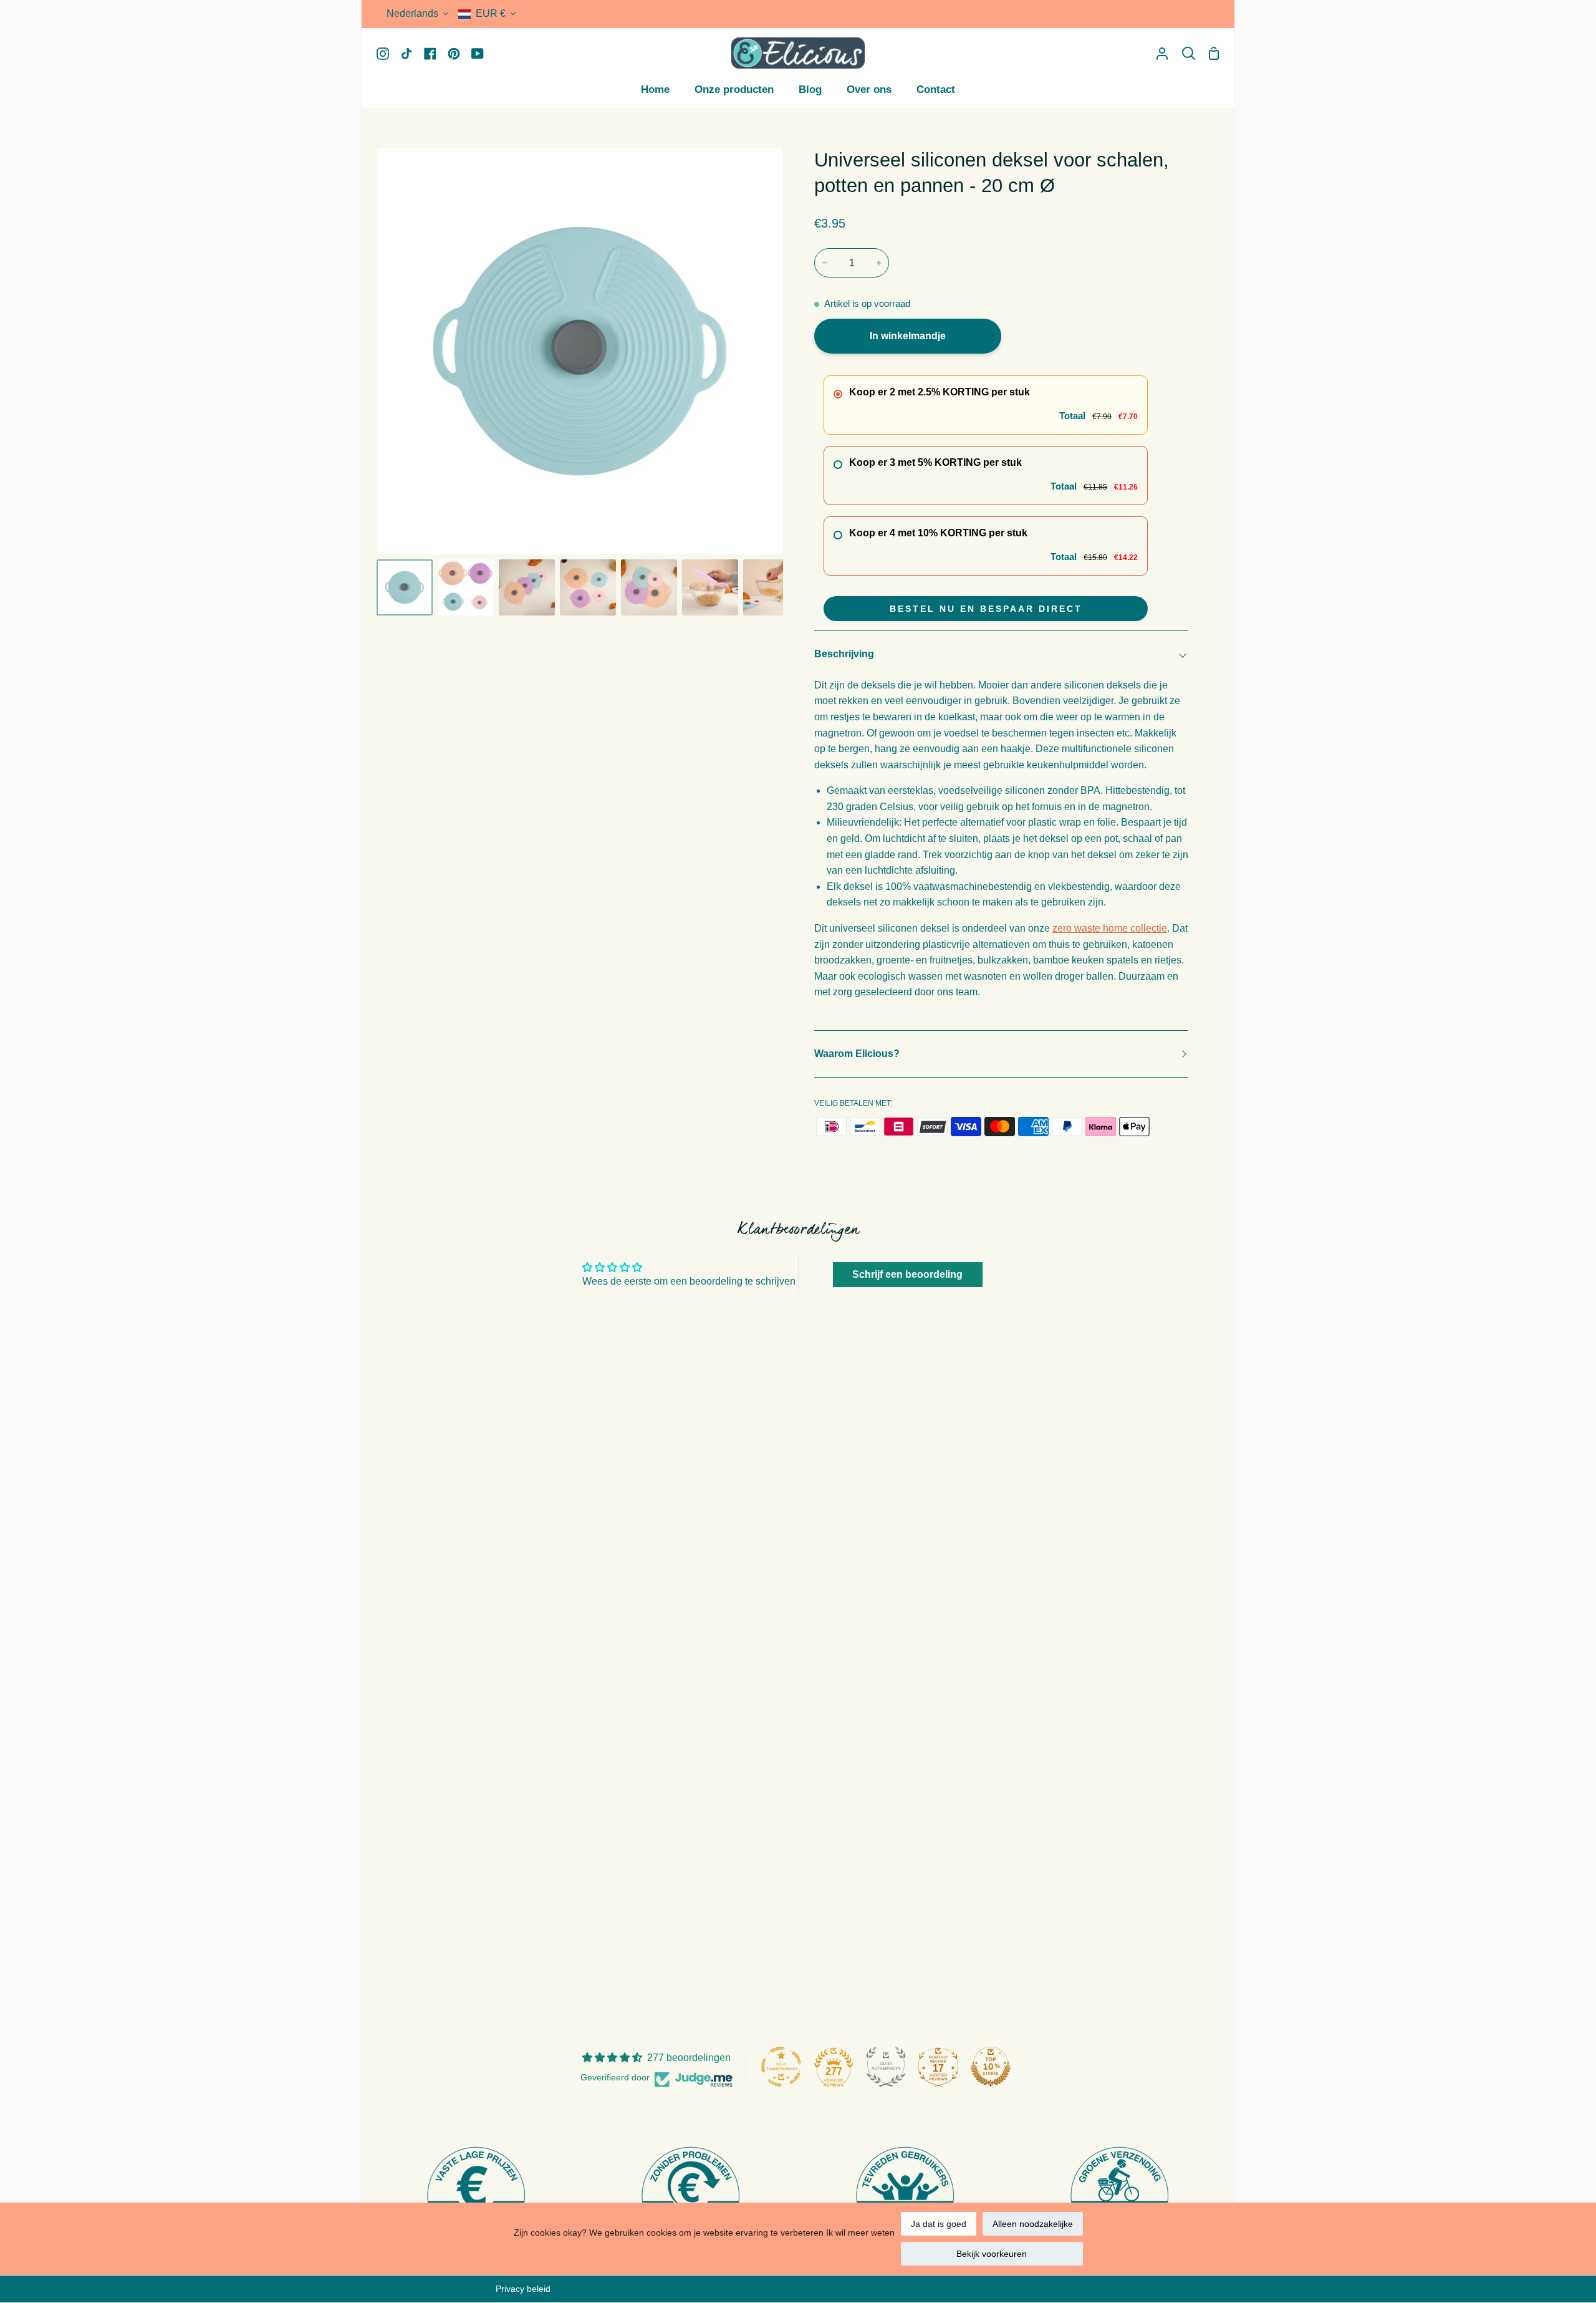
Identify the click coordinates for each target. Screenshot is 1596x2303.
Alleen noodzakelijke (1033, 2224)
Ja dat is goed (939, 2224)
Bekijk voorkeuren (992, 2254)
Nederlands (412, 13)
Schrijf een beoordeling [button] (907, 1274)
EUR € (491, 13)
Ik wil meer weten (860, 2233)
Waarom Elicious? (857, 1054)
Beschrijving (844, 654)
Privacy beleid (523, 2289)
